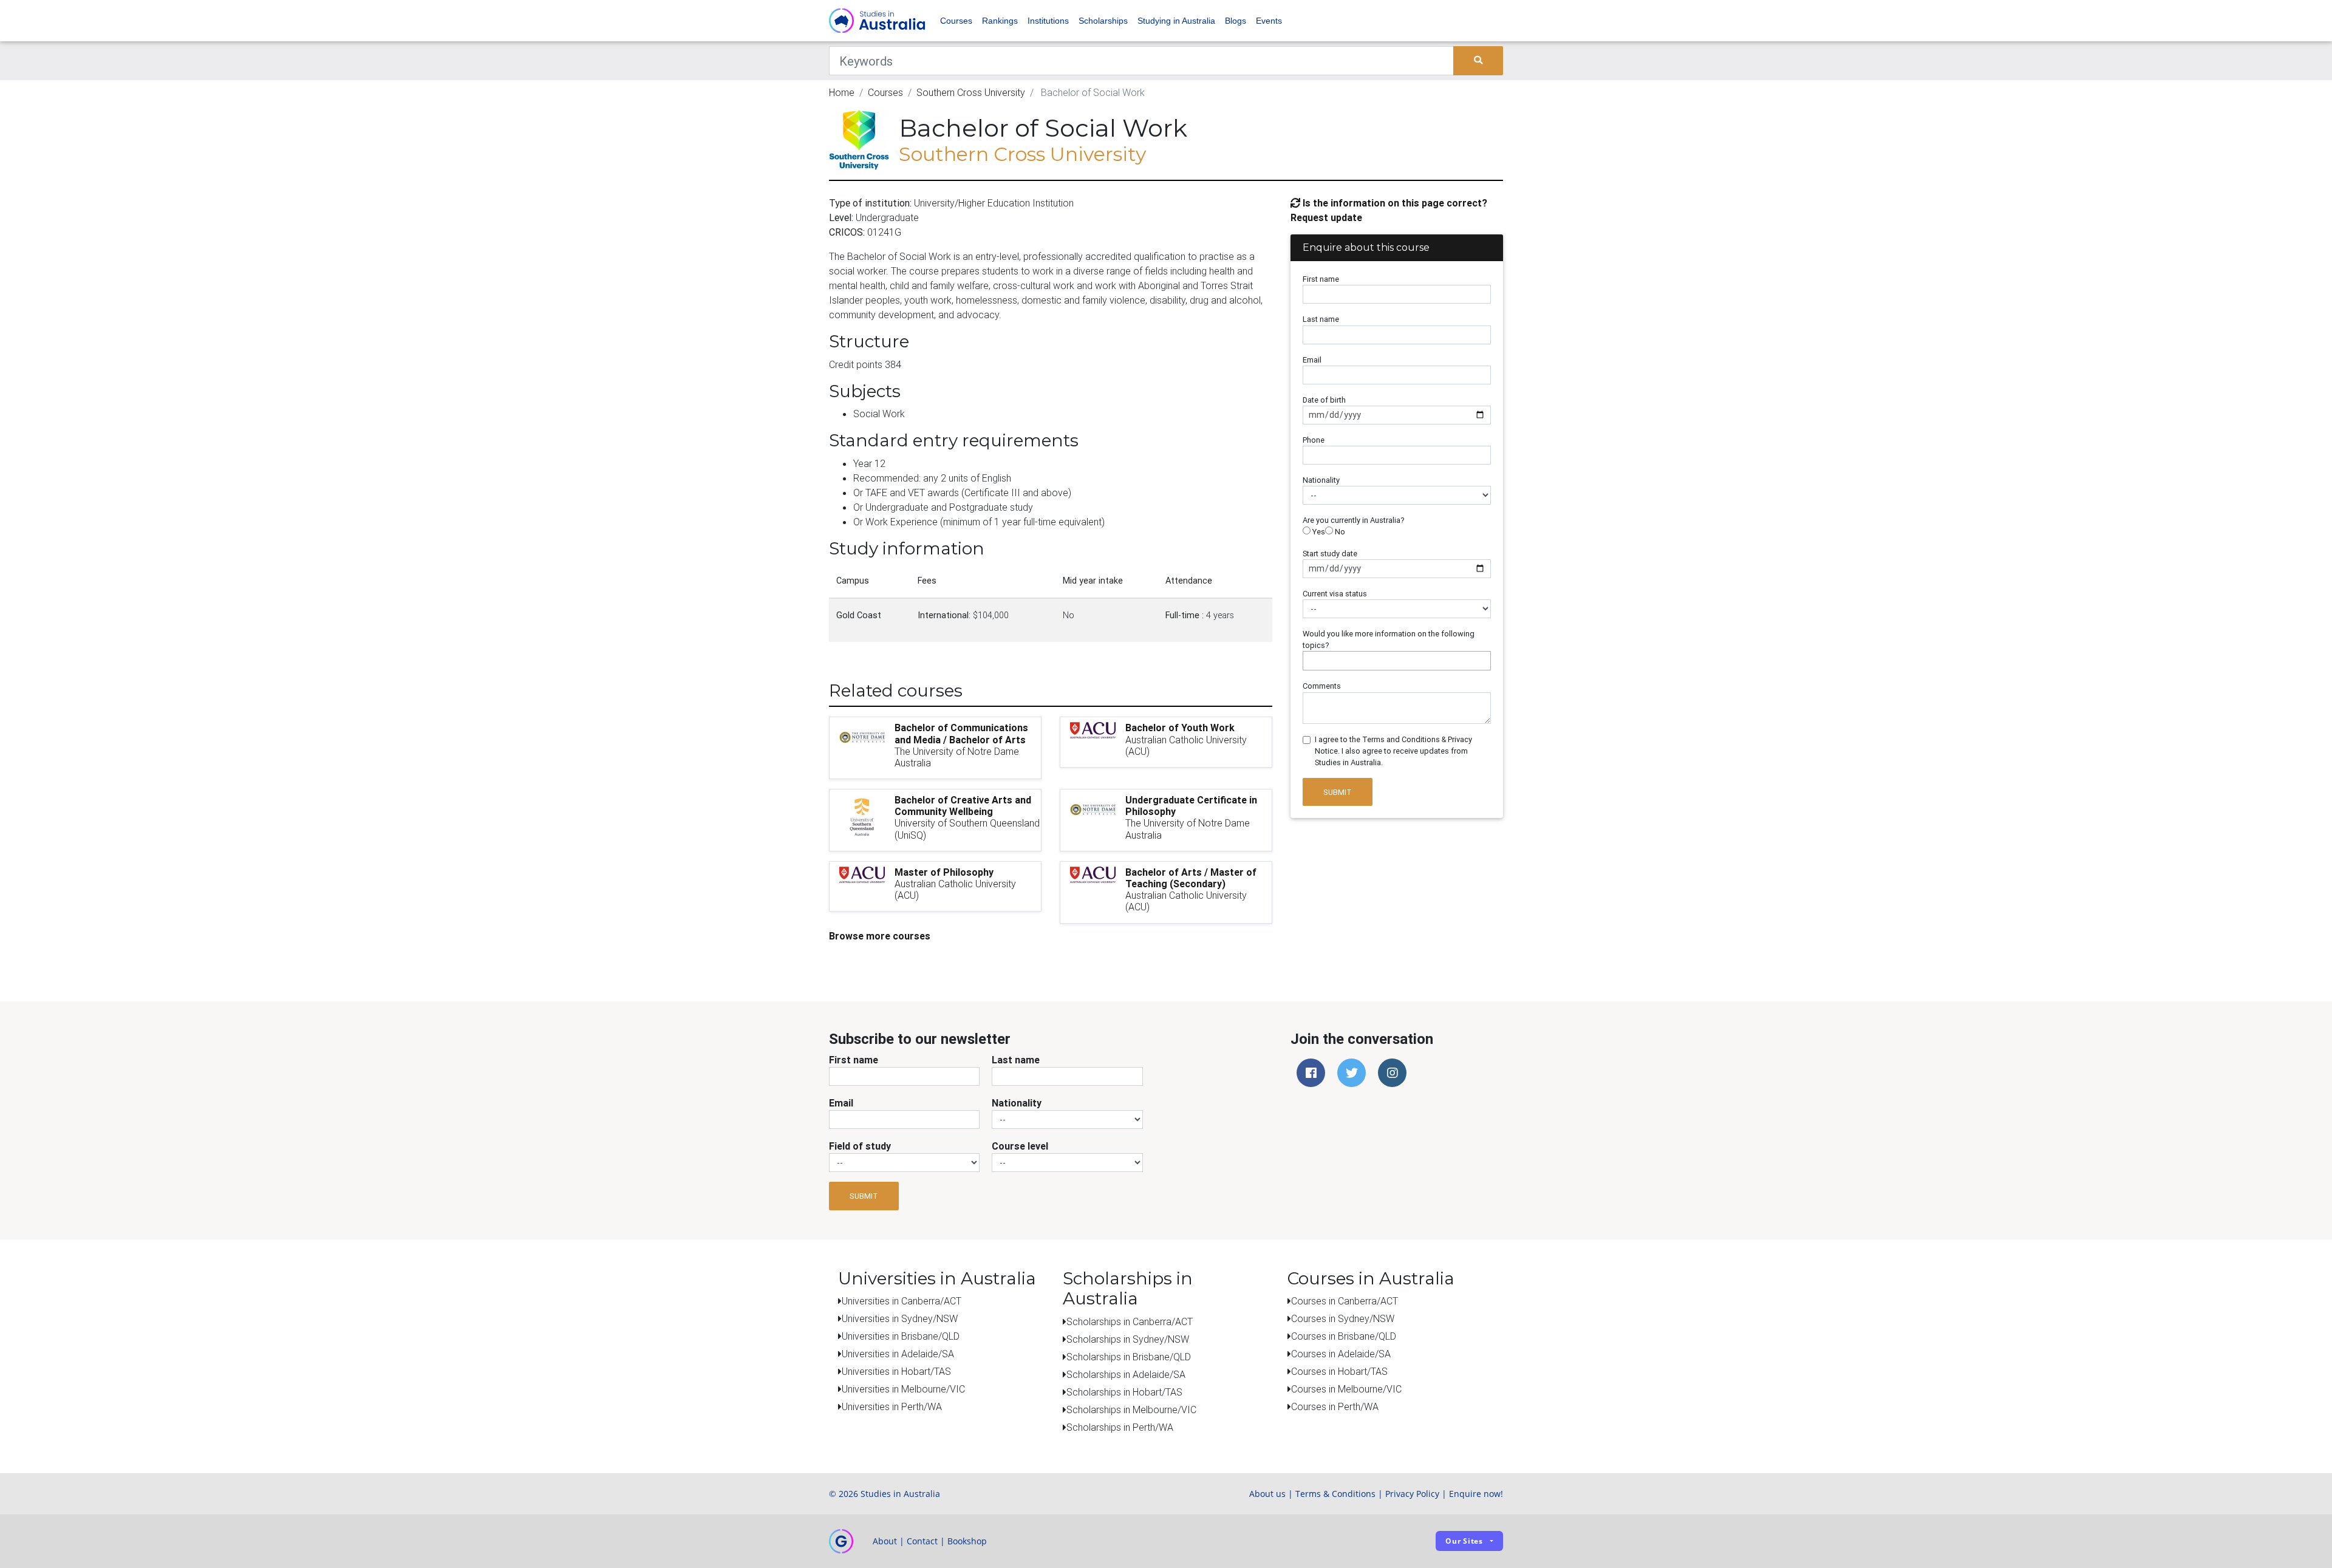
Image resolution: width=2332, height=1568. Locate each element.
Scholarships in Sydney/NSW (1128, 1339)
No (1339, 532)
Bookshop (967, 1541)
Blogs (1236, 21)
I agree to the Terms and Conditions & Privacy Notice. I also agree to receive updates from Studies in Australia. (1393, 751)
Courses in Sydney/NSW (1343, 1318)
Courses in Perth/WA (1335, 1406)
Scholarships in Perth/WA (1120, 1427)
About (885, 1541)
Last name (1321, 319)
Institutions (1048, 21)
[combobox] (1397, 661)
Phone (1314, 440)
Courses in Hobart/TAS (1339, 1371)
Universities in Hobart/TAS (896, 1371)
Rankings (1000, 21)
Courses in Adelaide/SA (1341, 1354)
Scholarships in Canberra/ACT (1130, 1321)
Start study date (1330, 554)
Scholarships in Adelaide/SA (1126, 1374)
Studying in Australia (1176, 21)
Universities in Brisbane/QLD (901, 1336)
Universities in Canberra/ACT (902, 1301)
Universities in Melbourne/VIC (903, 1389)
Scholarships (1103, 21)
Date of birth (1324, 400)
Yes (1318, 532)
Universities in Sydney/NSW (900, 1318)
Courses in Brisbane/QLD (1344, 1336)
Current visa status (1335, 594)
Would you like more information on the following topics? (1389, 639)
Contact (922, 1541)
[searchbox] (1309, 660)
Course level (1020, 1146)
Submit (1338, 792)
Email (1312, 360)
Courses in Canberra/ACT (1345, 1301)
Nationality (1321, 480)
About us (1267, 1494)
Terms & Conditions (1335, 1494)
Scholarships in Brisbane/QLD (1129, 1357)
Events (1269, 21)
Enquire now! (1476, 1494)
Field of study (860, 1146)
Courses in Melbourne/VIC (1346, 1389)
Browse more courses (880, 936)
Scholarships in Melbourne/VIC (1131, 1409)
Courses (956, 21)
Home (842, 92)
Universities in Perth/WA (892, 1406)
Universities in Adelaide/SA (898, 1354)
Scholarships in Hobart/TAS (1124, 1392)
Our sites (1464, 1541)
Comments (1322, 686)
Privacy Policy (1412, 1494)
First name (1321, 279)
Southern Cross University (971, 92)
